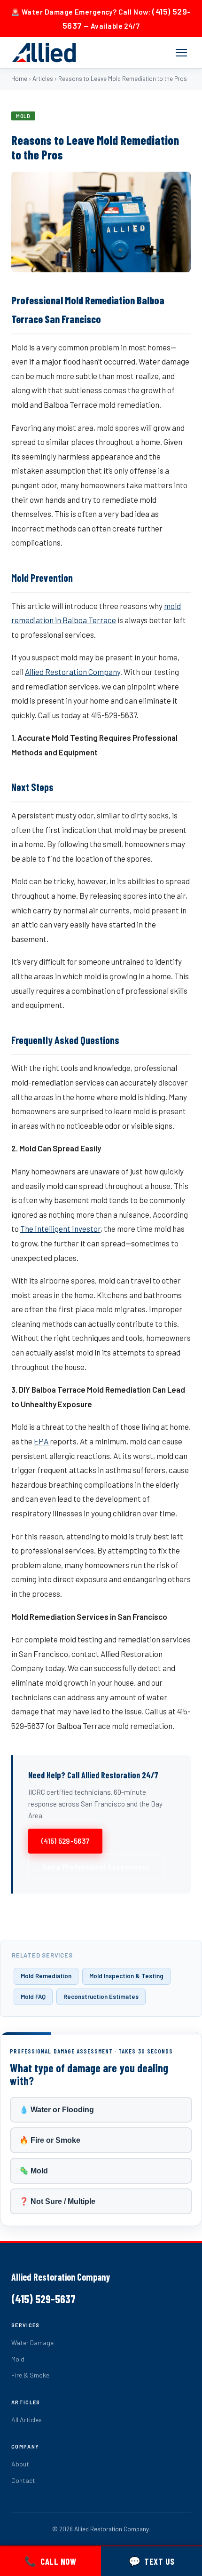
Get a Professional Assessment (96, 1867)
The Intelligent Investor (60, 1229)
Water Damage (32, 2342)
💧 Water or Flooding (57, 2110)
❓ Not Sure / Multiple (57, 2201)
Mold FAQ (33, 1997)
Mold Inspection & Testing (126, 1976)
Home (19, 79)
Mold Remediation (46, 1976)
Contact (23, 2480)
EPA (42, 1441)
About (20, 2464)
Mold (18, 2359)
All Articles (27, 2420)
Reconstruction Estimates (101, 1997)
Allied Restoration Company (73, 672)
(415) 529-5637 (65, 1841)
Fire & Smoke (30, 2375)
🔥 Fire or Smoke (50, 2140)
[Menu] (181, 53)
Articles (43, 79)
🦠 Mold (34, 2171)
